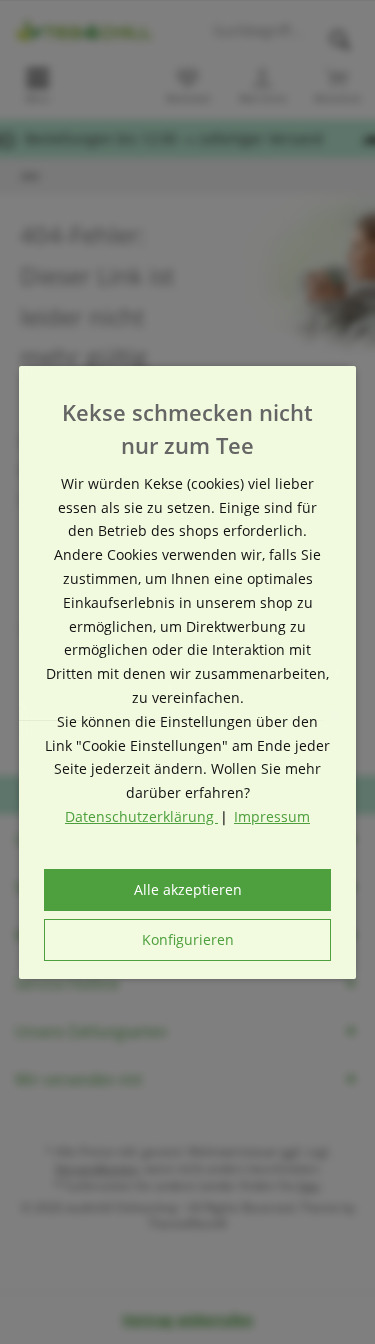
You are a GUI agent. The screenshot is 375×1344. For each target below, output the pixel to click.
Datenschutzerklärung (141, 816)
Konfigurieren (188, 939)
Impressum (272, 816)
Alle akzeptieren (188, 889)
